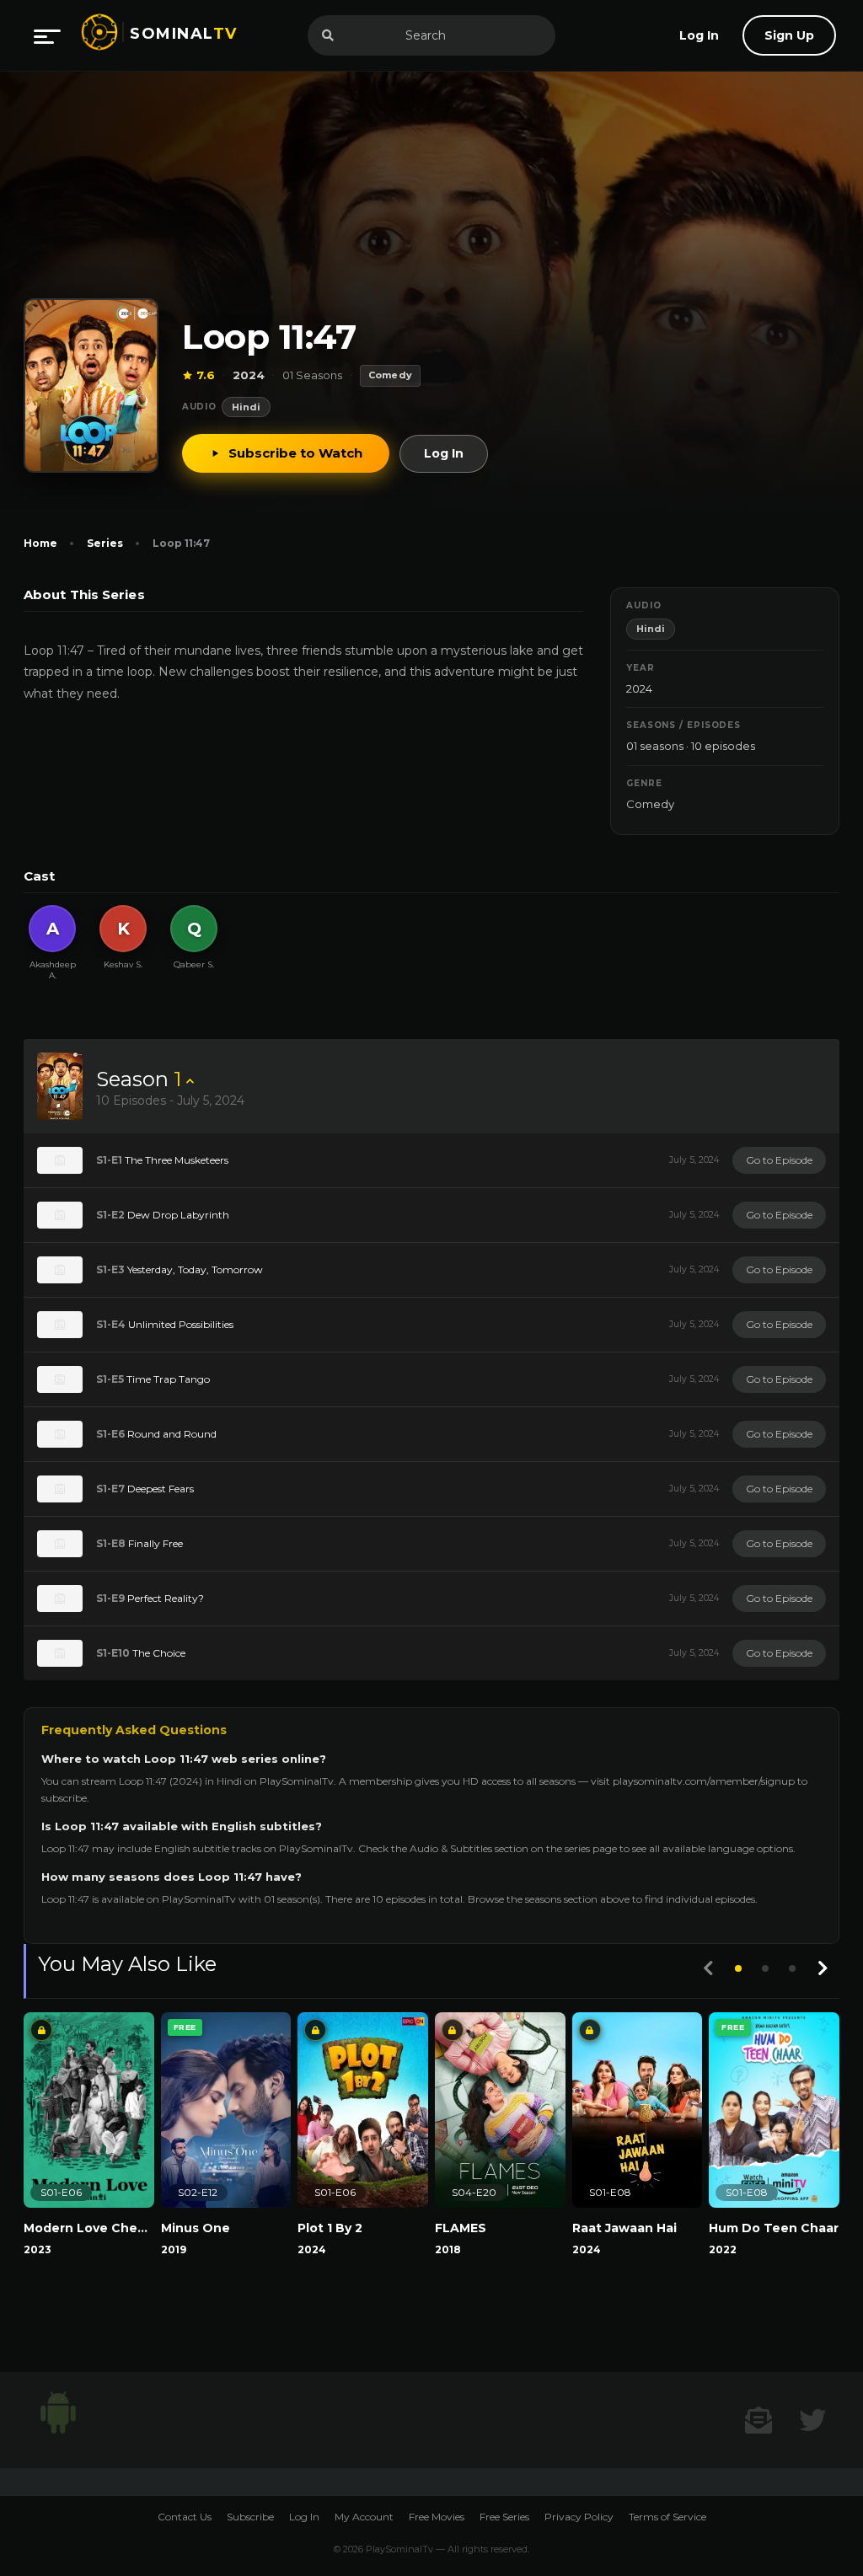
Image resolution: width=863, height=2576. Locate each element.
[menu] (47, 35)
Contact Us (185, 2517)
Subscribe (250, 2517)
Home (40, 543)
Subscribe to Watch (295, 453)
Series (105, 543)
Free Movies (437, 2517)
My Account (364, 2517)
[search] (328, 35)
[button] (738, 1968)
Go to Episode (779, 1160)
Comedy (650, 804)
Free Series (504, 2517)
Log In (444, 453)
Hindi (246, 407)
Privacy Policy (579, 2517)
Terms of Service (667, 2517)
